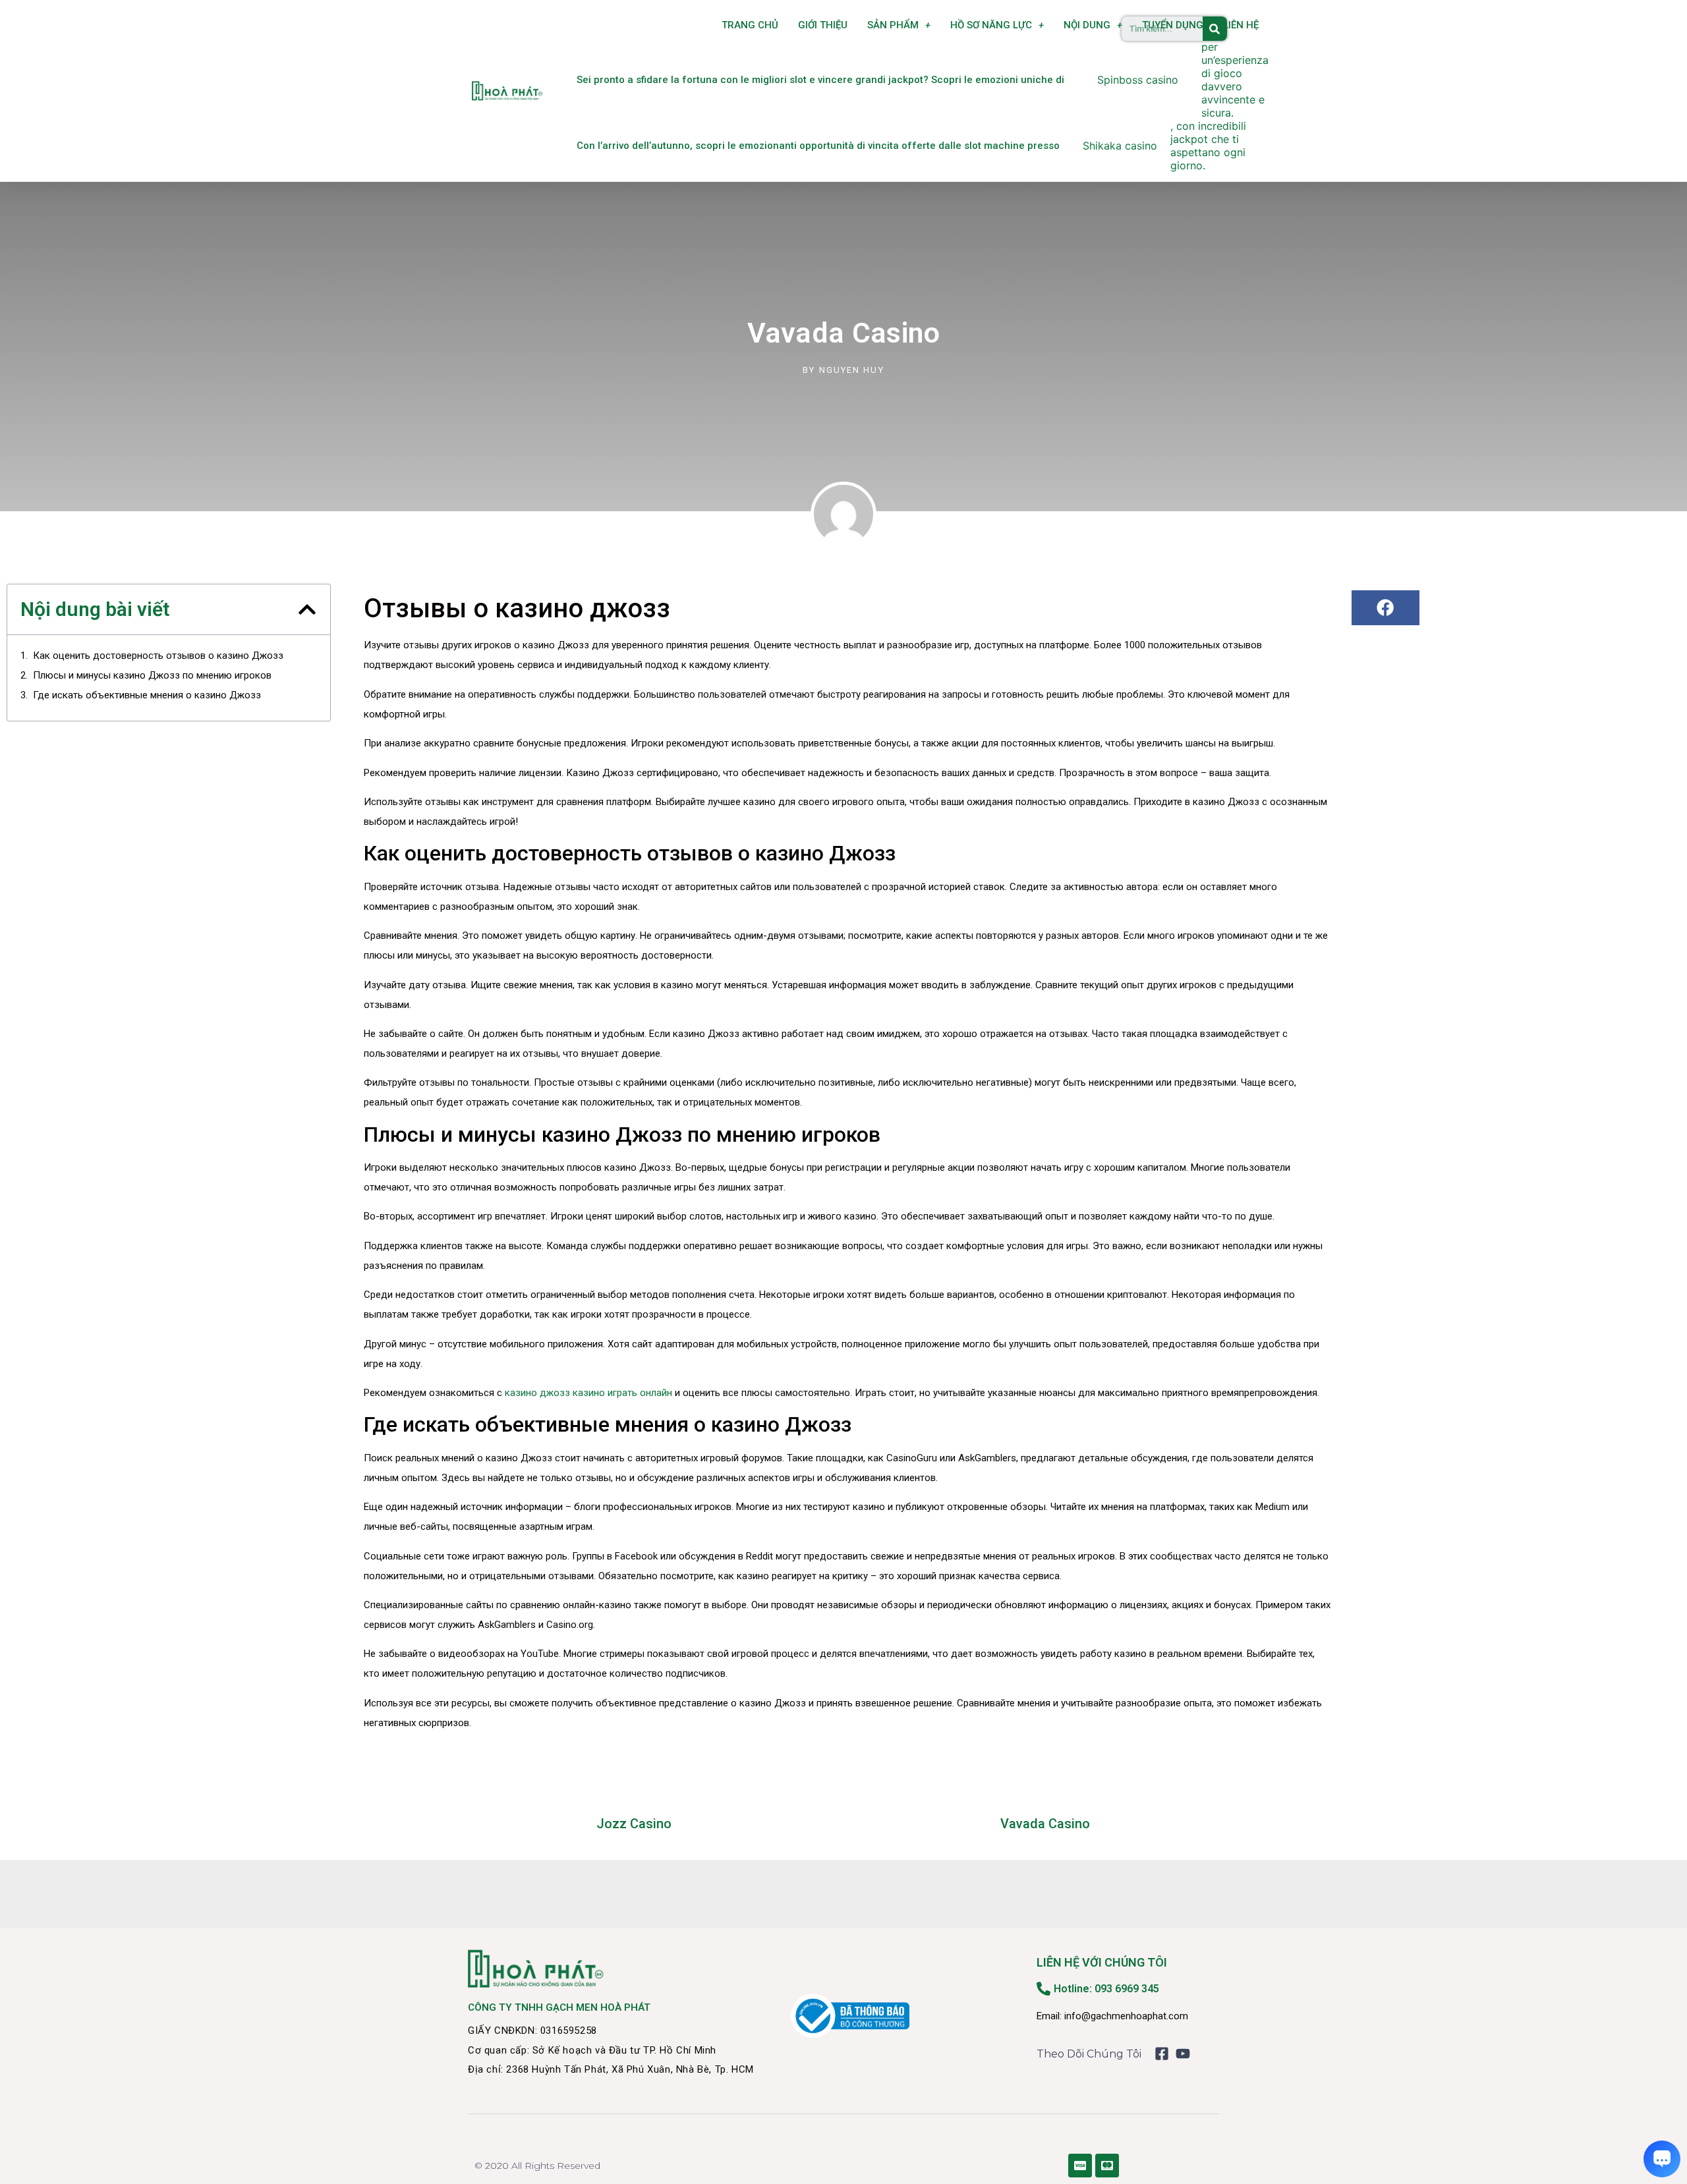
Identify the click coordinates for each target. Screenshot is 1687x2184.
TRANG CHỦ (750, 25)
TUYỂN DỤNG (1173, 25)
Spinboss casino (1138, 80)
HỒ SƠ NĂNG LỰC (991, 25)
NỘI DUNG (1087, 25)
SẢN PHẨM (893, 25)
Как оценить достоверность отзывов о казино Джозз (158, 656)
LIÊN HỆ (1241, 25)
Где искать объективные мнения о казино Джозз (147, 695)
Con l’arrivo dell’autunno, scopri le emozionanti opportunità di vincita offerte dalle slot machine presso (818, 146)
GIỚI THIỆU (823, 25)
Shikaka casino (1120, 146)
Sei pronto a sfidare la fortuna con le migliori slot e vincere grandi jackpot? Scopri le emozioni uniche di (820, 80)
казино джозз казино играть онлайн (588, 1393)
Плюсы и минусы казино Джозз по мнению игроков (152, 675)
